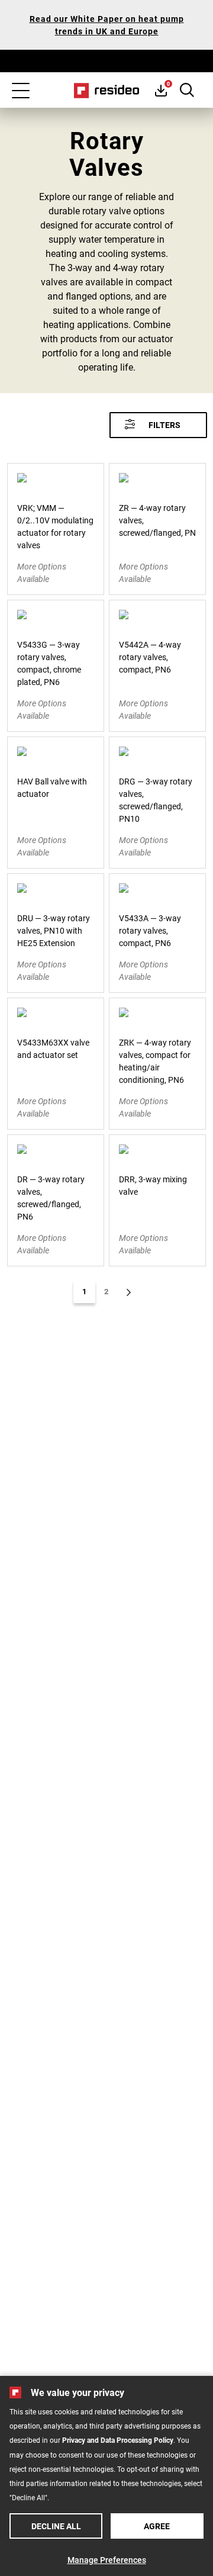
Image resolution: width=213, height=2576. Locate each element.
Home (107, 91)
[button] (158, 425)
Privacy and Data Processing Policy (118, 2440)
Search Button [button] (187, 90)
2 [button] (106, 1291)
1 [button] (84, 1291)
